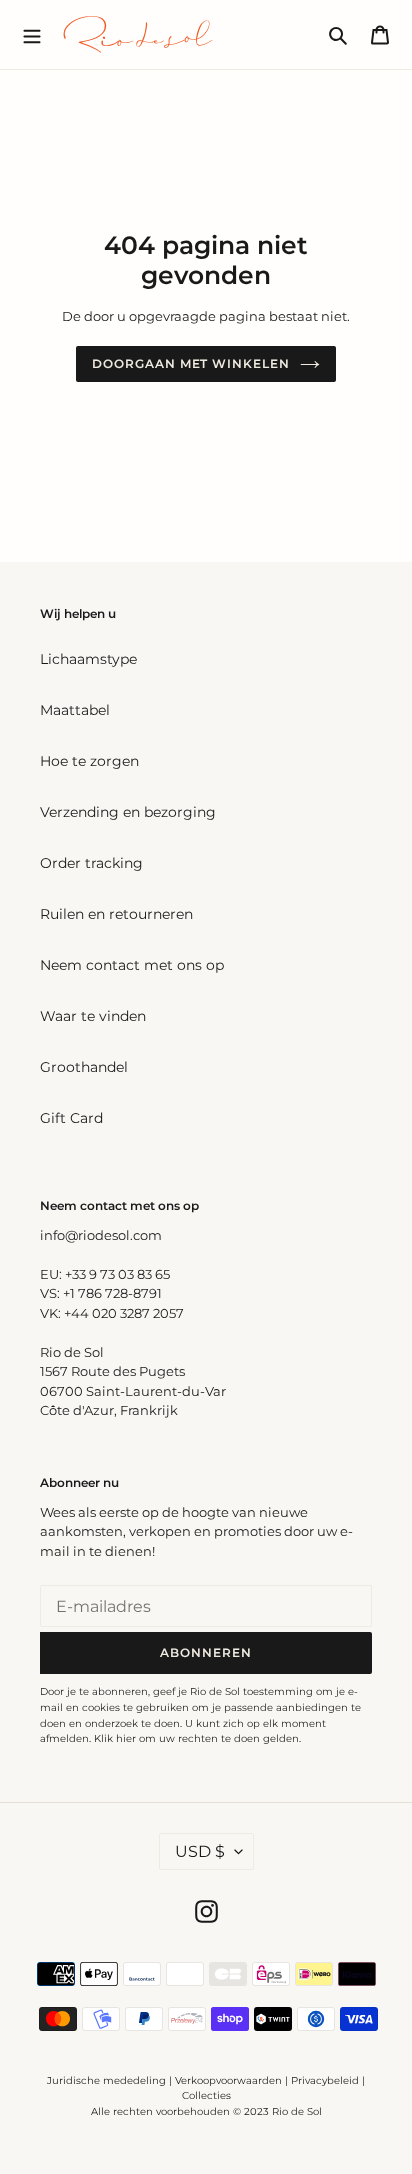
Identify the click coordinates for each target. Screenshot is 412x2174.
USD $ (200, 1851)
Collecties (206, 2095)
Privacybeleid (325, 2080)
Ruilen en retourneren (116, 914)
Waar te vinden (93, 1016)
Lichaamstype (88, 659)
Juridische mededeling (106, 2080)
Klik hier (115, 1738)
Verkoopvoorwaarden (228, 2080)
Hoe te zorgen (89, 761)
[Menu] (32, 34)
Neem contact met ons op (132, 965)
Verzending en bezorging (128, 812)
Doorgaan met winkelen (191, 363)
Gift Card (71, 1118)
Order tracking (91, 863)
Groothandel (84, 1067)
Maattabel (75, 710)
